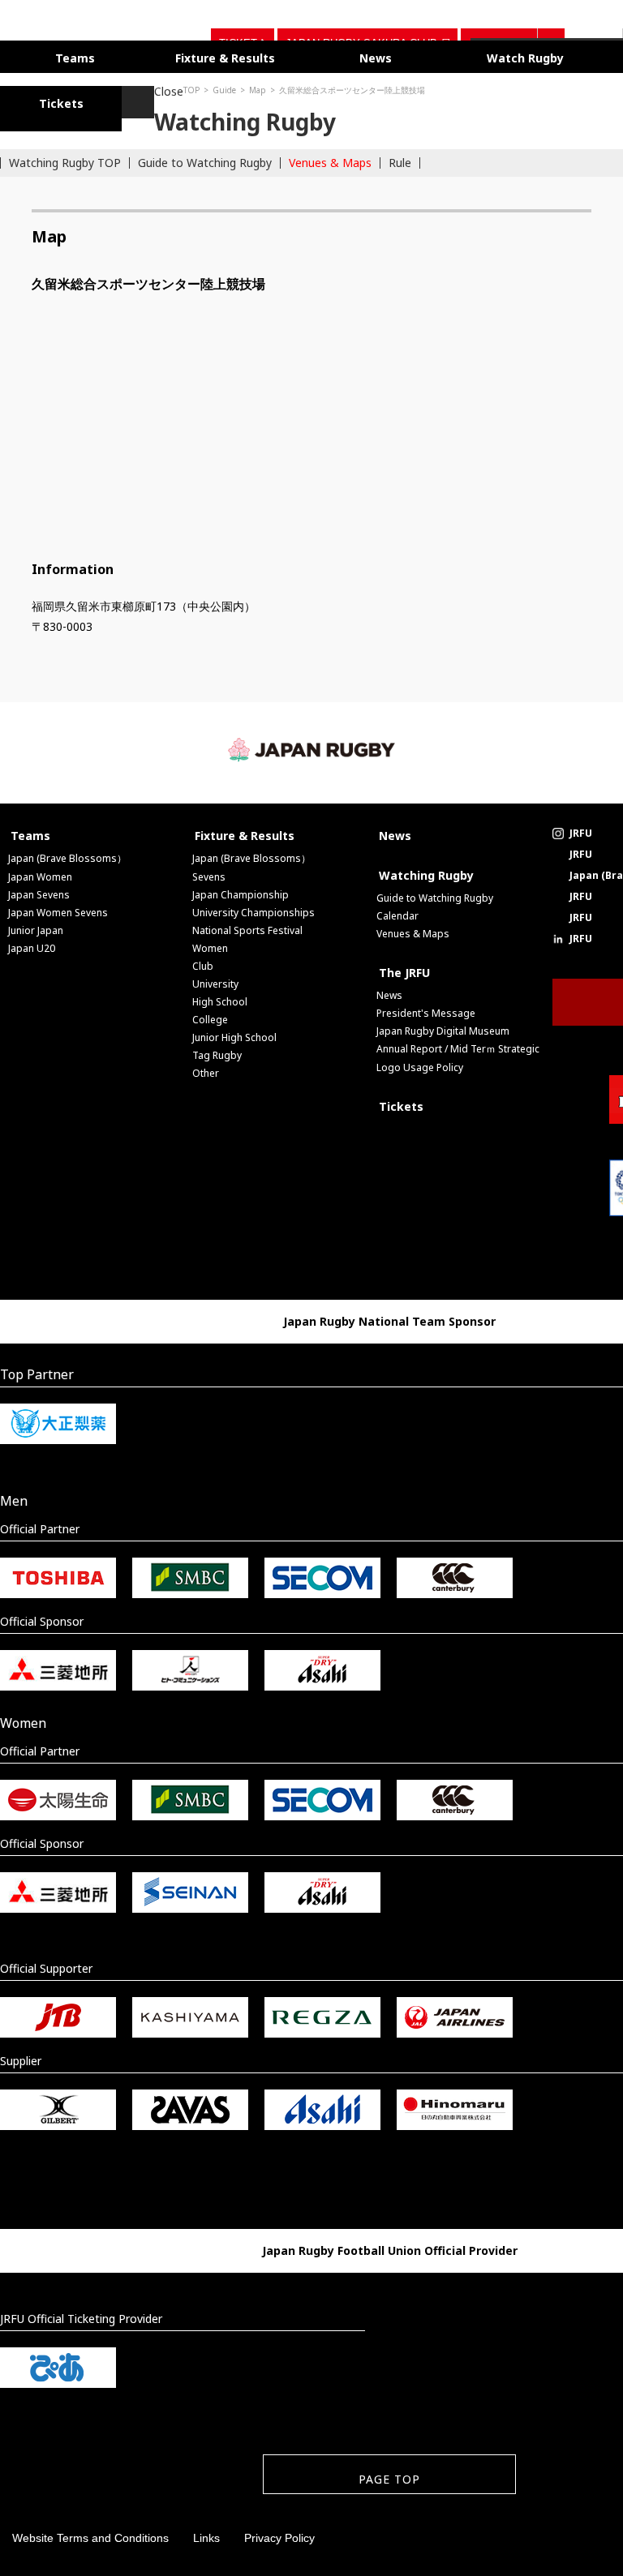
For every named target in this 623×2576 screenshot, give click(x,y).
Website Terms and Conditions (90, 2533)
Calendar (397, 911)
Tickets (401, 1102)
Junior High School (234, 1033)
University (215, 979)
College (210, 1015)
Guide (70, 85)
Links (206, 2533)
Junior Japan (36, 926)
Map (103, 85)
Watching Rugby (426, 870)
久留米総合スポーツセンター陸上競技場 (198, 85)
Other (206, 1068)
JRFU (581, 828)
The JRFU (404, 968)
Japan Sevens (39, 890)
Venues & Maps (330, 158)
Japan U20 (32, 943)
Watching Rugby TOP (65, 158)
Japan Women (40, 872)
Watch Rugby (440, 56)
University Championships (253, 908)
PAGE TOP (389, 2474)
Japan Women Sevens (58, 908)
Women (210, 943)
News (314, 56)
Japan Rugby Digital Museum (443, 1026)
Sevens (209, 872)
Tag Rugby (217, 1050)
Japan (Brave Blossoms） (67, 853)
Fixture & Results (189, 56)
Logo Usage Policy (420, 1063)
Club (203, 961)
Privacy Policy (279, 2533)
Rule (400, 158)
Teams (63, 56)
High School (220, 997)
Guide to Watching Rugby (205, 158)
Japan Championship (241, 890)
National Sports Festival (247, 926)
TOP (37, 85)
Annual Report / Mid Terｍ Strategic (458, 1044)
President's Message (426, 1008)
